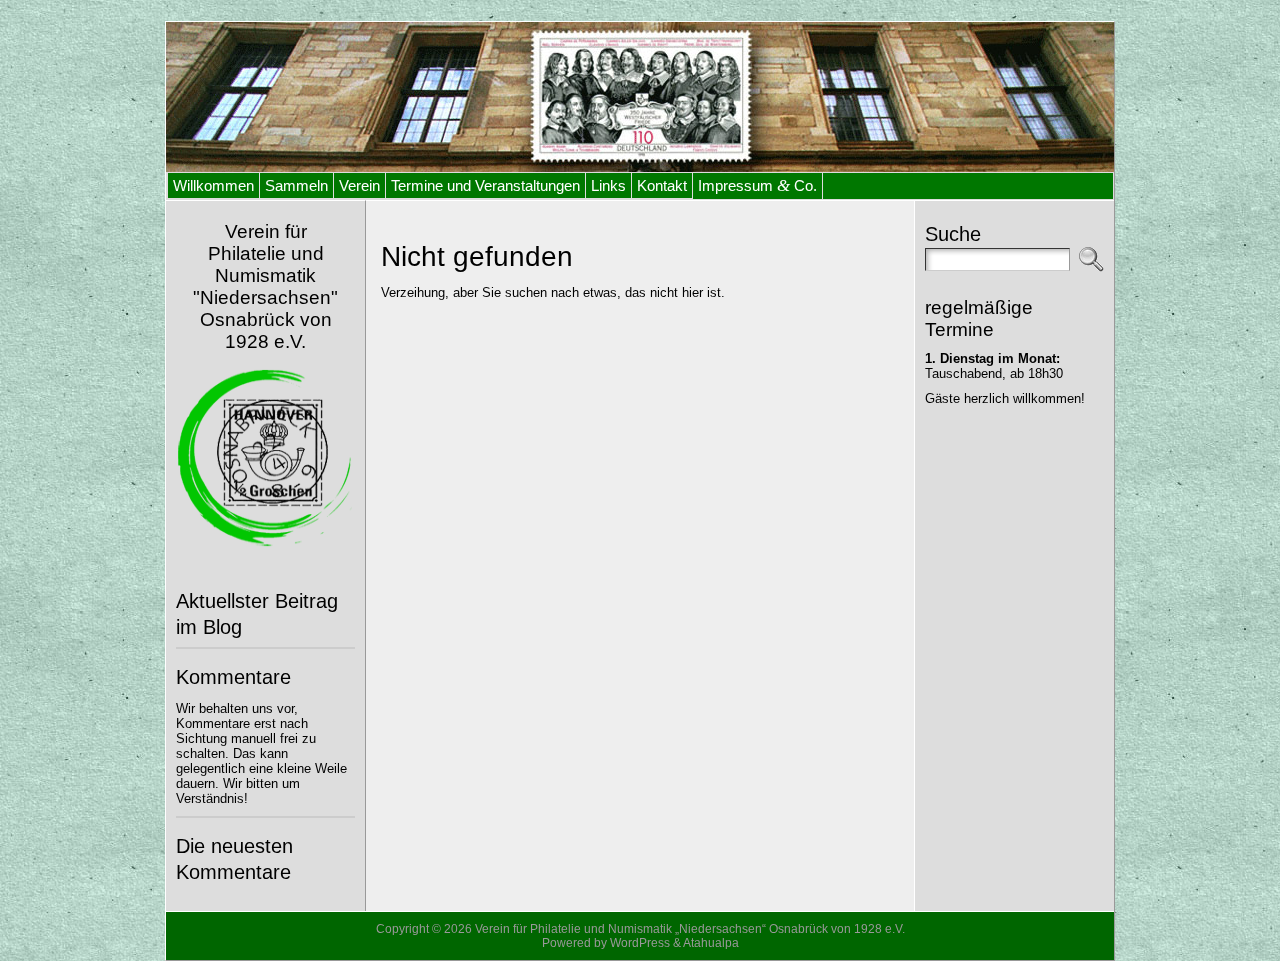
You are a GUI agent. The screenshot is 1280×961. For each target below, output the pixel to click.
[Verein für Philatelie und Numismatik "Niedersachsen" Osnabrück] (640, 97)
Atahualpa (711, 943)
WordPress (640, 943)
